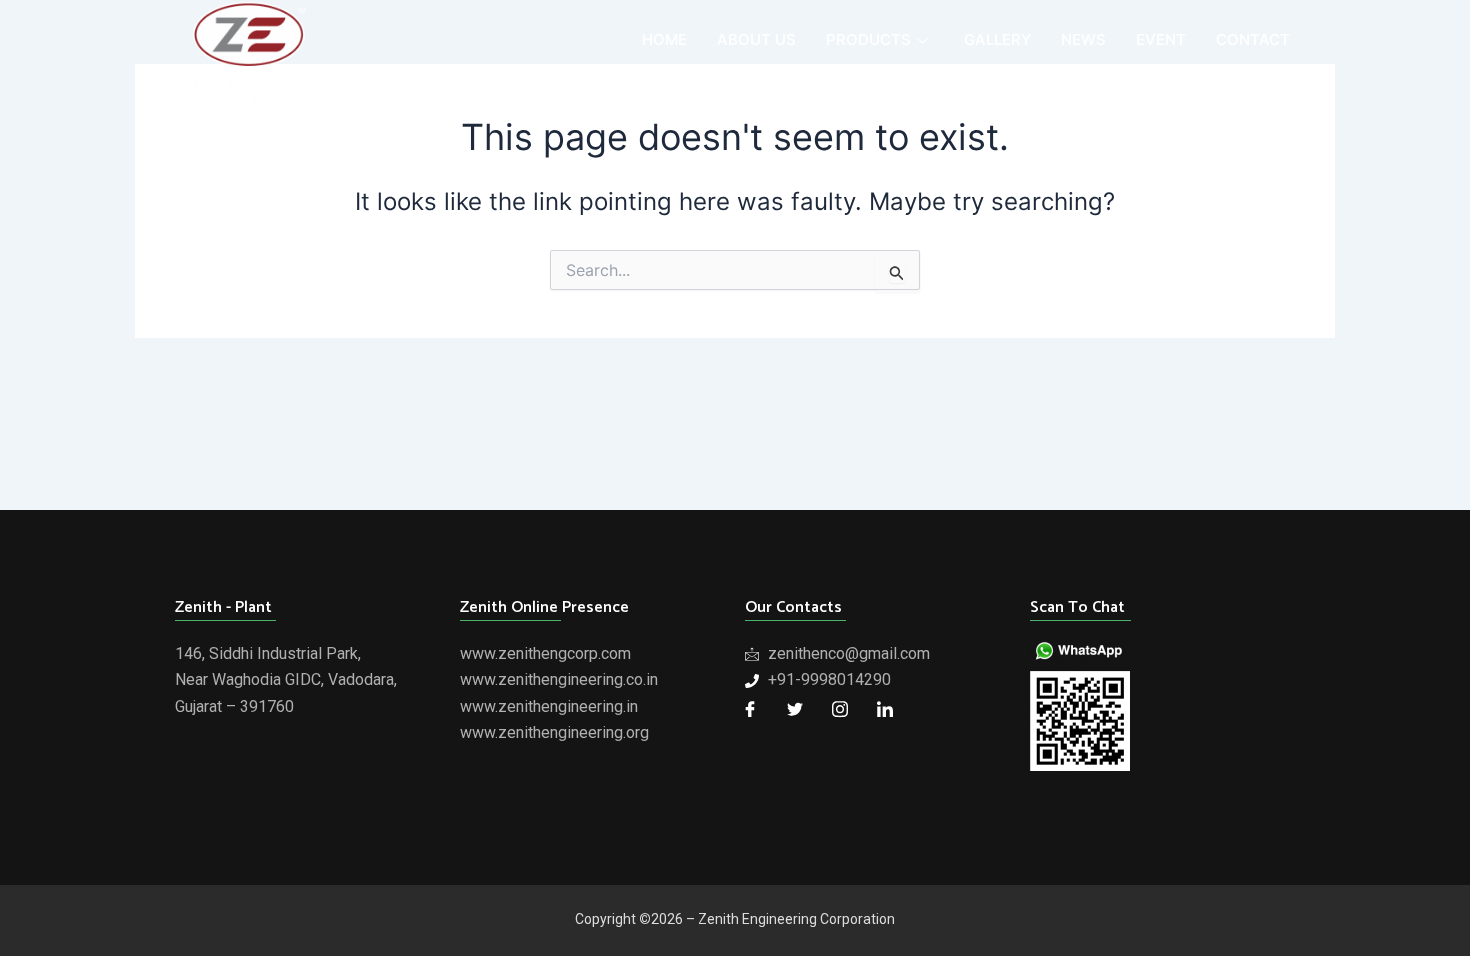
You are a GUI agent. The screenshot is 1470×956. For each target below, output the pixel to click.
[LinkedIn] (885, 709)
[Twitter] (795, 709)
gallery (997, 39)
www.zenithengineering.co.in (559, 679)
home (664, 39)
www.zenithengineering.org (554, 732)
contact (1253, 39)
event (1161, 39)
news (1083, 39)
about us (756, 39)
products (868, 39)
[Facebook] (750, 709)
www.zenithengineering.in (549, 706)
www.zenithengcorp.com (545, 653)
